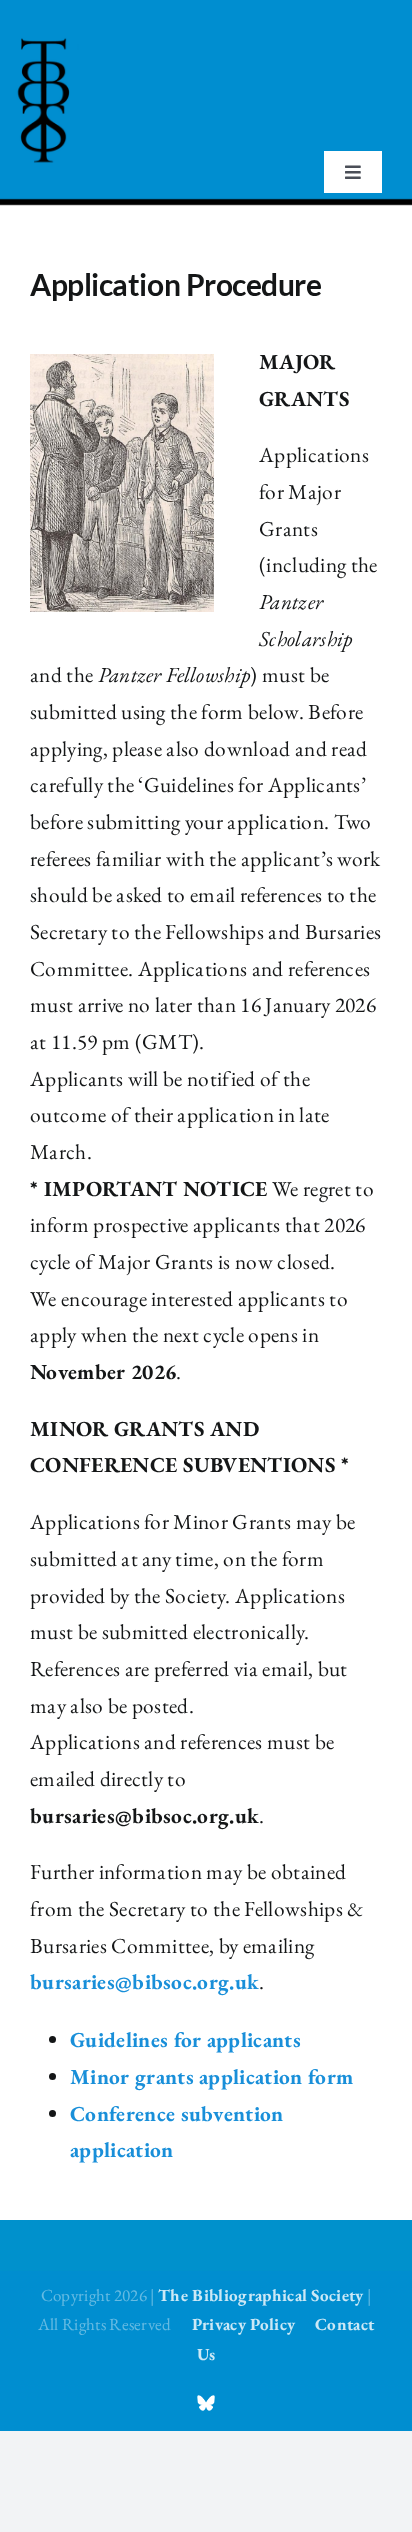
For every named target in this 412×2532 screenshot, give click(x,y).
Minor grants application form (211, 2076)
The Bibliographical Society (261, 2295)
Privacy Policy (243, 2324)
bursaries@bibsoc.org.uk (144, 1981)
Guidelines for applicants (185, 2039)
